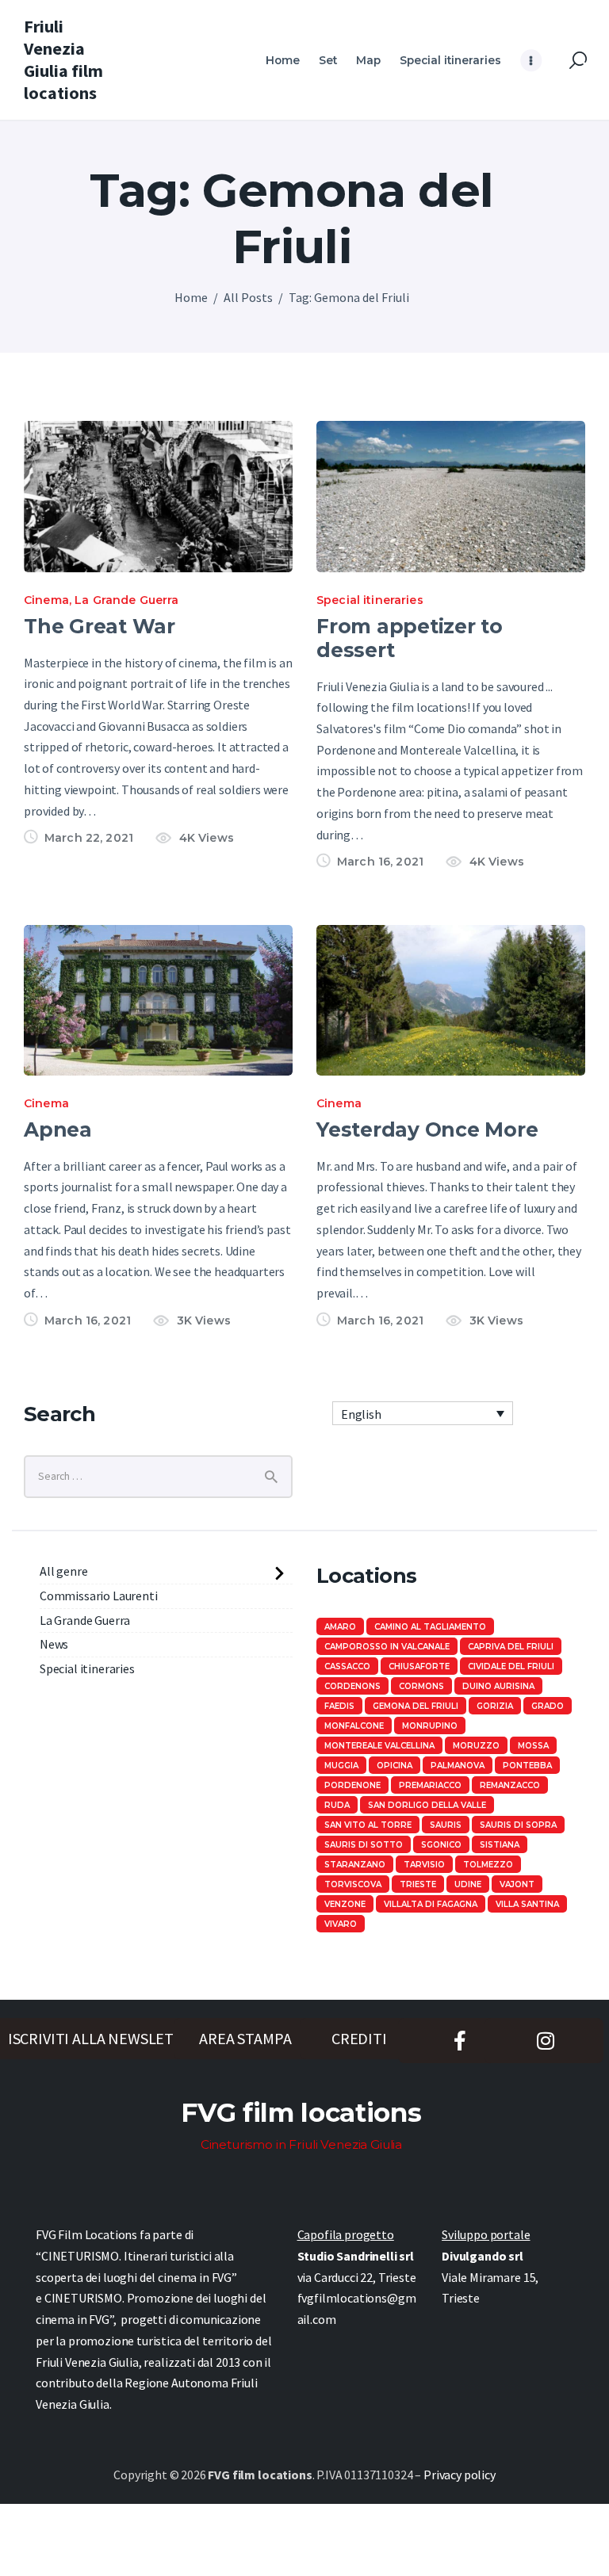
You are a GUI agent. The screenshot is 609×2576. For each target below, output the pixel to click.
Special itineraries (370, 600)
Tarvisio (424, 1865)
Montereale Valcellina (379, 1746)
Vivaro (341, 1924)
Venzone (345, 1904)
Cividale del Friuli (511, 1666)
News (54, 1644)
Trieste (418, 1884)
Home (191, 297)
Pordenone (352, 1785)
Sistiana (500, 1845)
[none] (423, 1413)
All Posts (248, 297)
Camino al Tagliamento (430, 1627)
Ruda (337, 1805)
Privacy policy (460, 2475)
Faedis (339, 1706)
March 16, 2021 (380, 862)
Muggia (341, 1766)
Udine (468, 1884)
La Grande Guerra (126, 600)
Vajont (517, 1884)
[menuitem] (423, 1413)
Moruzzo (476, 1746)
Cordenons (352, 1686)
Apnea (58, 1129)
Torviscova (353, 1884)
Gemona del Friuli (416, 1706)
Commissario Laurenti (99, 1596)
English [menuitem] (361, 1414)
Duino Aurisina (498, 1686)
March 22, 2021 (89, 838)
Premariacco (430, 1785)
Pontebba (527, 1766)
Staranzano (355, 1865)
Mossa (533, 1746)
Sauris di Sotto (364, 1845)
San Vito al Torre (368, 1825)
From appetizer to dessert (410, 638)
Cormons (421, 1686)
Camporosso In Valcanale (387, 1647)
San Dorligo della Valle (427, 1805)
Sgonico (441, 1845)
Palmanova (458, 1766)
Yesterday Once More (427, 1129)
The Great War (100, 626)
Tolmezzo (488, 1865)
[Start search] (578, 61)
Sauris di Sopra (518, 1825)
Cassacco (347, 1666)
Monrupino (430, 1726)
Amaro (340, 1627)
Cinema (46, 600)
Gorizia (495, 1706)
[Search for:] (158, 1475)
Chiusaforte (419, 1666)
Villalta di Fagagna (431, 1904)
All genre (64, 1571)
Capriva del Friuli (511, 1647)
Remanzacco (510, 1785)
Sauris (446, 1825)
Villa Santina (527, 1904)
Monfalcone (354, 1726)
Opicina (395, 1766)
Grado (548, 1706)
